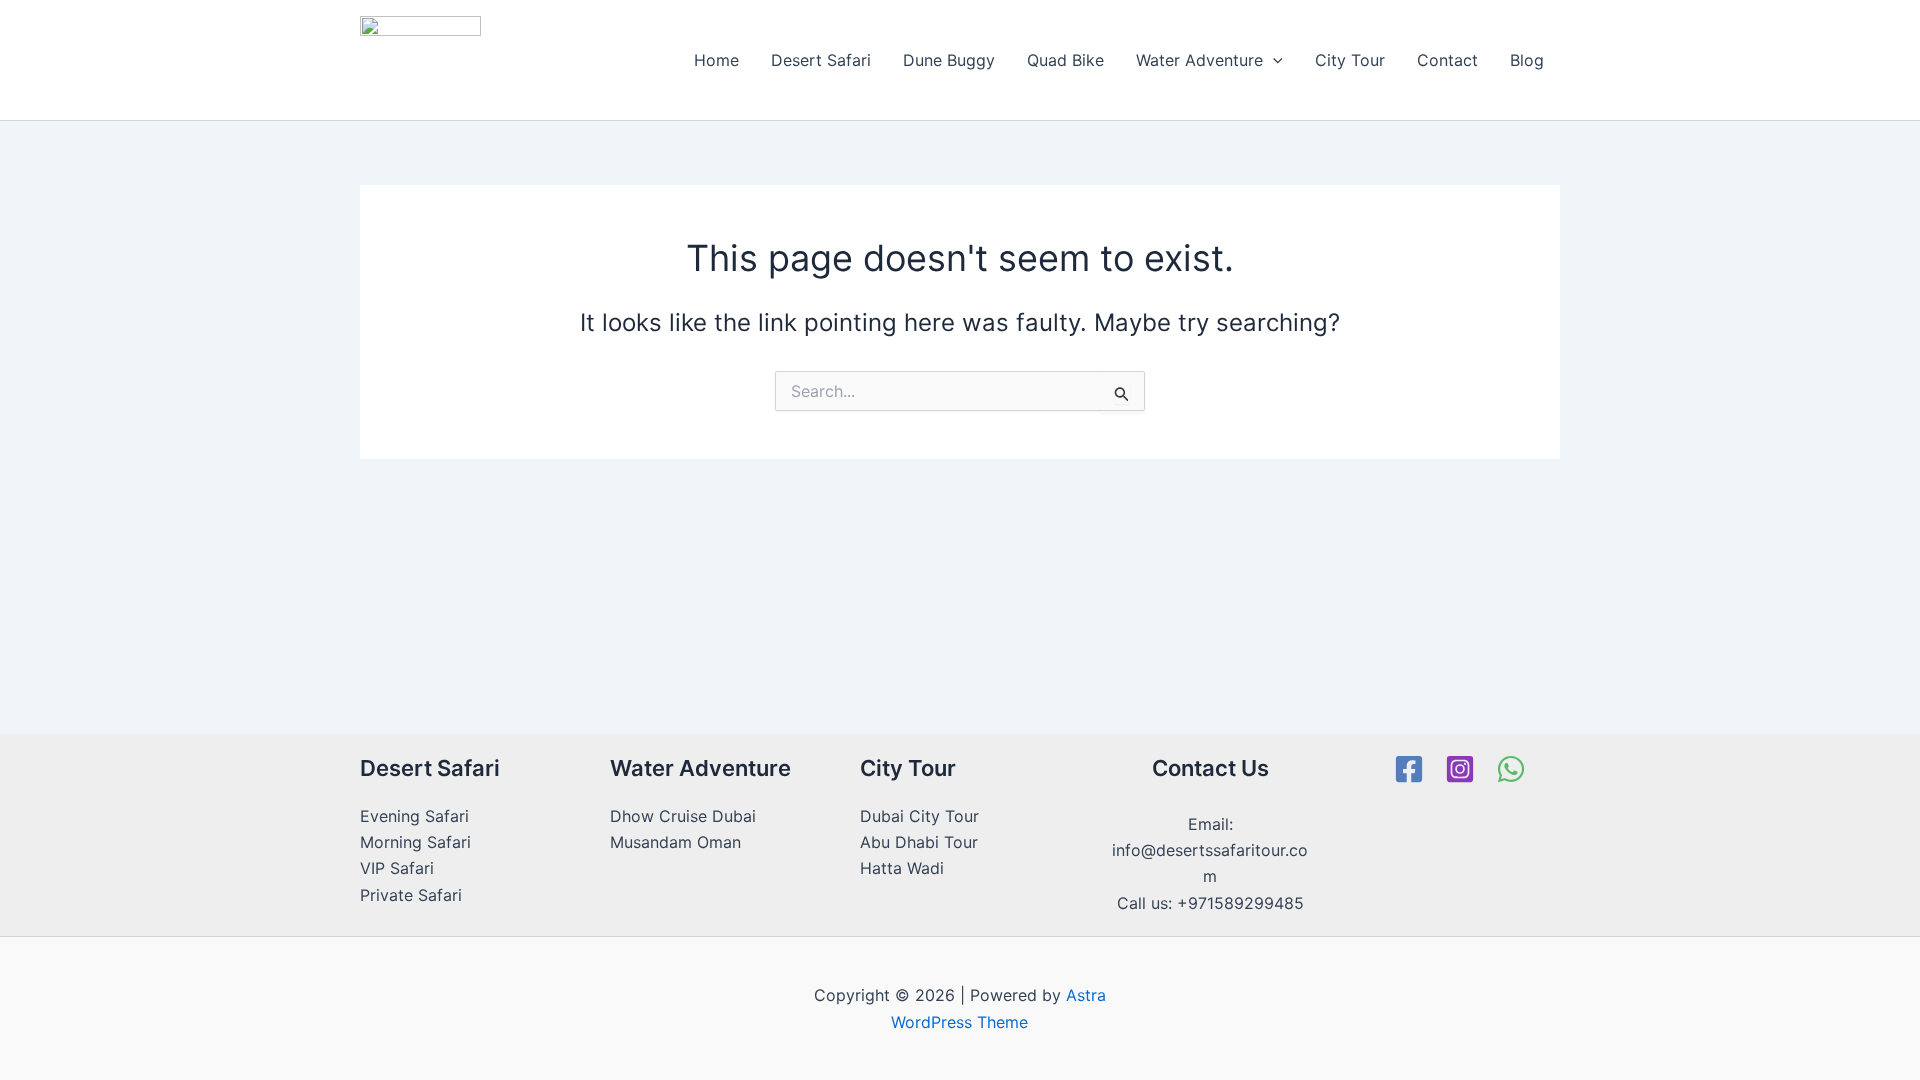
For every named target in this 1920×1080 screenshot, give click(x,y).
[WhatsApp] (1511, 769)
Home (716, 60)
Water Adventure (1199, 60)
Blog (1527, 60)
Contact (1447, 60)
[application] (1273, 60)
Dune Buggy (949, 60)
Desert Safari (821, 60)
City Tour (1350, 60)
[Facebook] (1409, 769)
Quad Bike (1065, 60)
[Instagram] (1460, 769)
